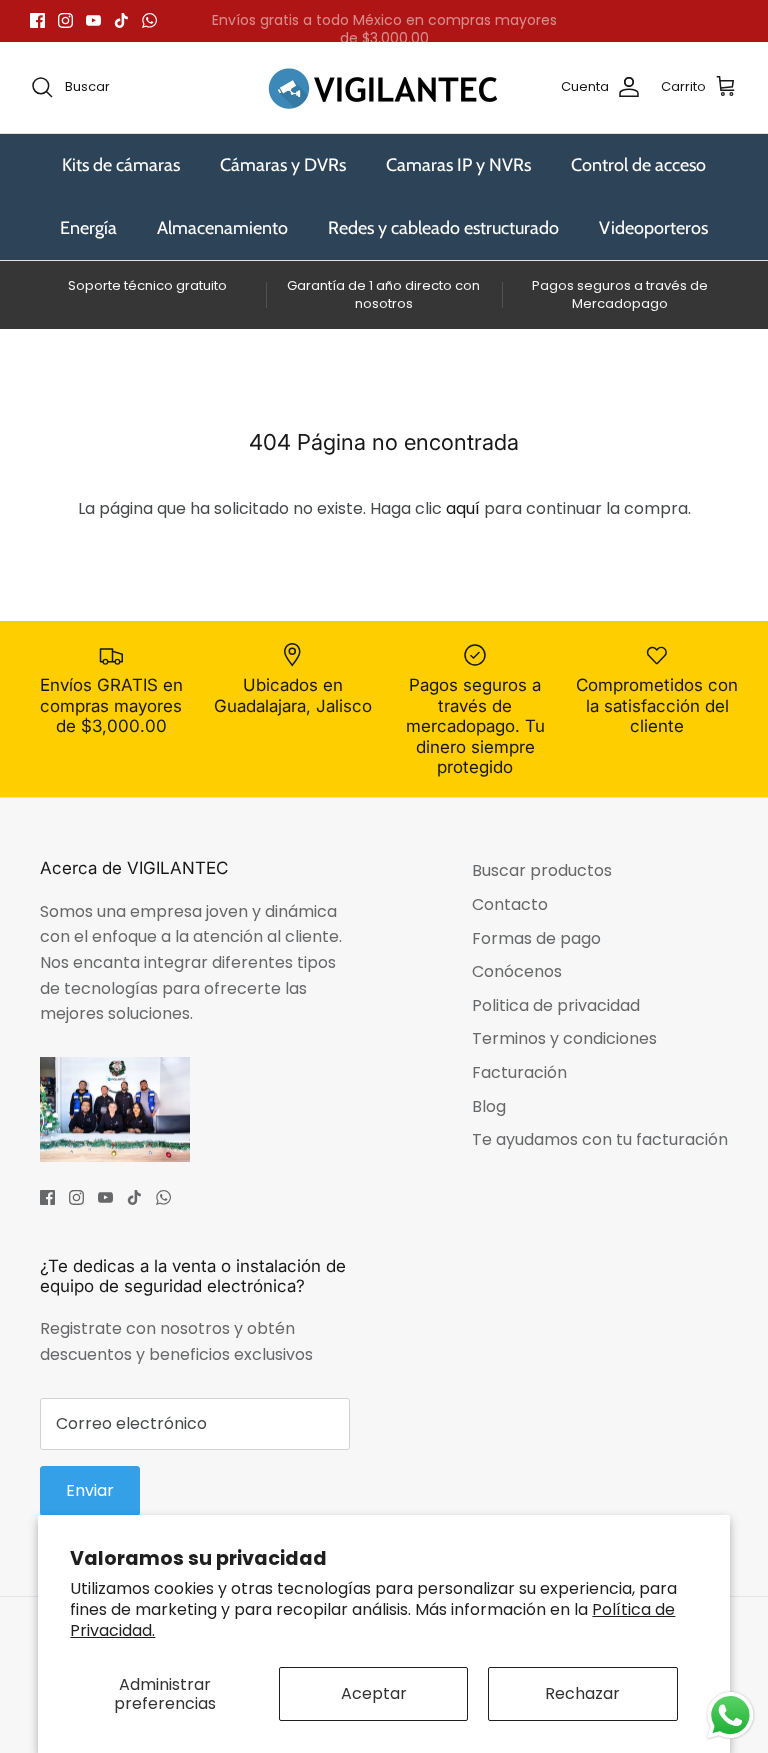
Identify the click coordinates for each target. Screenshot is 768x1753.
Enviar (90, 1490)
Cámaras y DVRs (283, 165)
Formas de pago (536, 938)
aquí (463, 508)
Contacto (510, 904)
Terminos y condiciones (564, 1038)
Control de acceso (638, 165)
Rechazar (582, 1693)
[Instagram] (65, 20)
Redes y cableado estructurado (443, 228)
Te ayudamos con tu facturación (600, 1139)
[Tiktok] (121, 20)
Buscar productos (542, 870)
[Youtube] (93, 20)
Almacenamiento (222, 228)
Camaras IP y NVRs (458, 165)
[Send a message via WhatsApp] (730, 1715)
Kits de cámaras (121, 165)
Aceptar (374, 1693)
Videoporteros (653, 228)
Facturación (519, 1072)
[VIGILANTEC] (384, 87)
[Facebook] (37, 20)
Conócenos (517, 971)
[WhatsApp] (149, 20)
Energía (88, 228)
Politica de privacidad (556, 1005)
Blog (489, 1106)
